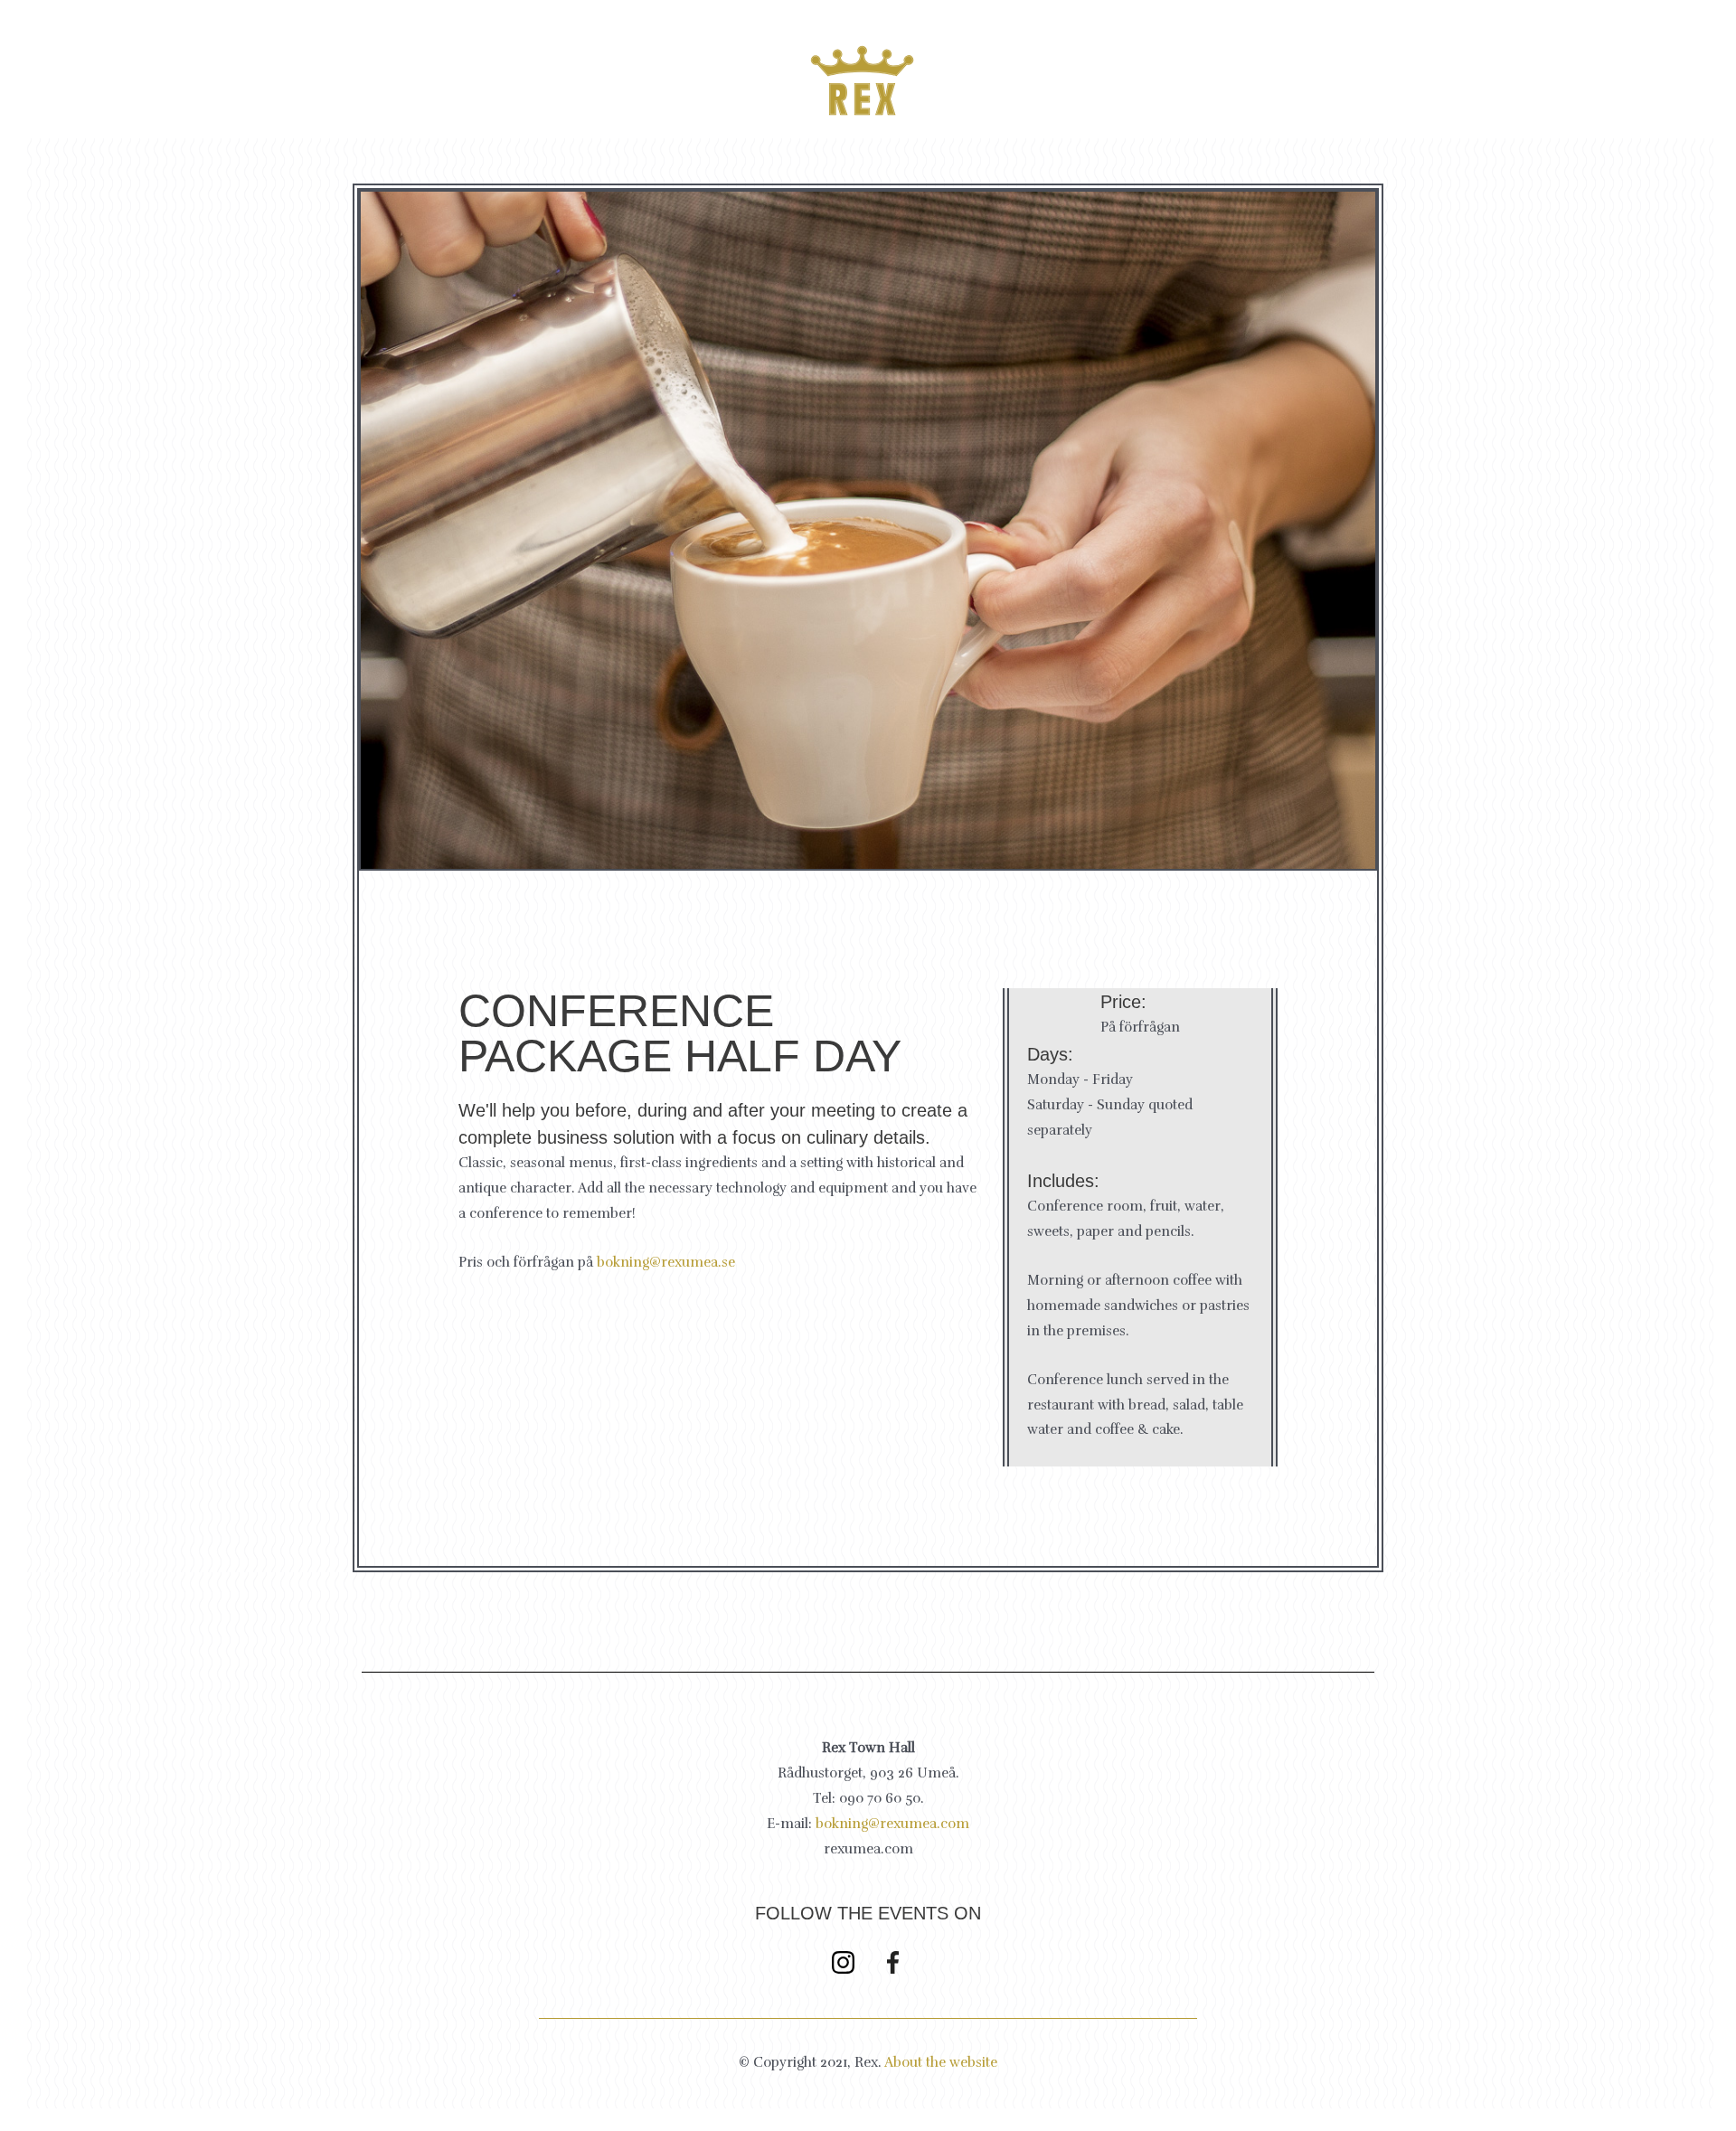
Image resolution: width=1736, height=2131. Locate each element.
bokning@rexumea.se (666, 1262)
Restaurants (410, 80)
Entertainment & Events (1334, 61)
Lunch (545, 80)
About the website (941, 2062)
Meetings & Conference (1099, 61)
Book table (274, 80)
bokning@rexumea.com (892, 1824)
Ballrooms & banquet (1561, 61)
